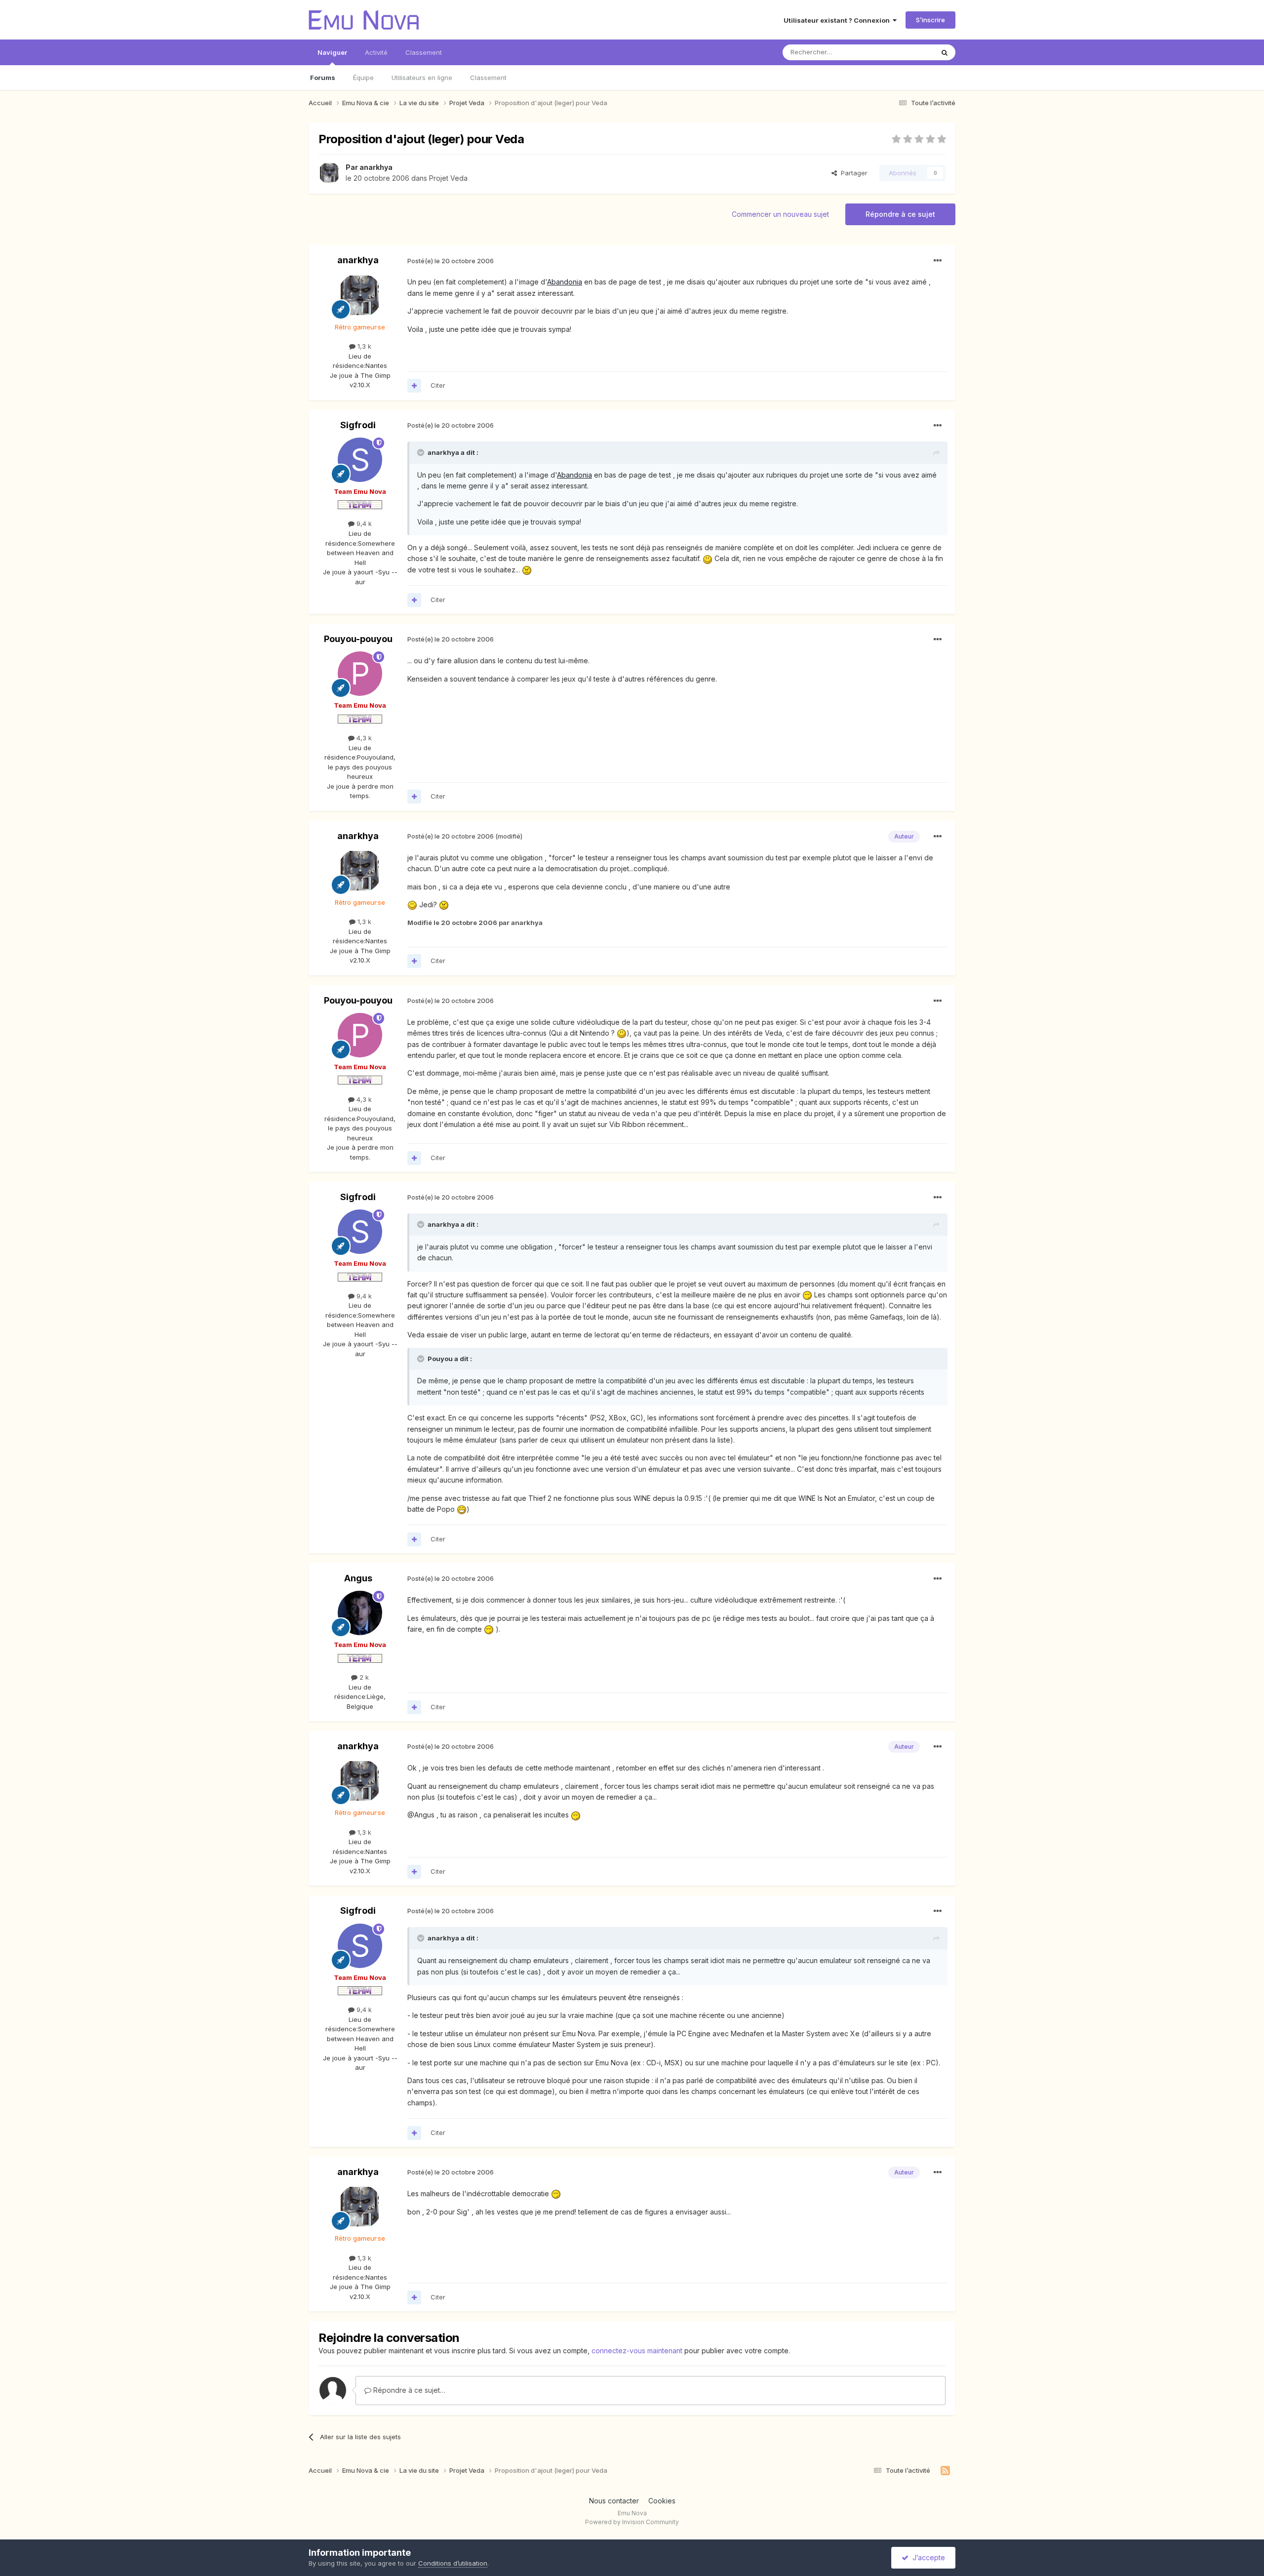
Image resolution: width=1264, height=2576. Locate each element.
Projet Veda (448, 178)
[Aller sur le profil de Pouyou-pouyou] (360, 674)
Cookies (662, 2501)
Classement (488, 78)
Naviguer (332, 52)
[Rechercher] (945, 52)
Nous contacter (614, 2501)
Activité (376, 52)
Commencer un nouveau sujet (780, 214)
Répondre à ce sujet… (408, 2390)
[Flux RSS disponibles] (945, 2471)
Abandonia (565, 282)
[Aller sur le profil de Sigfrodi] (360, 460)
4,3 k (363, 738)
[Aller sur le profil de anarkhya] (329, 173)
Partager (852, 173)
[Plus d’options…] (938, 261)
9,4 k (363, 523)
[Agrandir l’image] (708, 558)
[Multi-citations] (414, 386)
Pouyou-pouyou (358, 639)
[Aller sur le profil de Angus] (360, 1613)
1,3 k (363, 346)
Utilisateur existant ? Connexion (838, 20)
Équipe (363, 78)
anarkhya (376, 167)
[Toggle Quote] (422, 452)
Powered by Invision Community (632, 2522)
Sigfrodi (358, 425)
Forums (323, 78)
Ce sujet (908, 52)
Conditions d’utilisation (453, 2563)
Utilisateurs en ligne (422, 78)
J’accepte (927, 2557)
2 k (363, 1677)
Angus (358, 1578)
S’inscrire (930, 20)
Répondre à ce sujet (900, 214)
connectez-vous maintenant (637, 2351)
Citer (438, 385)
